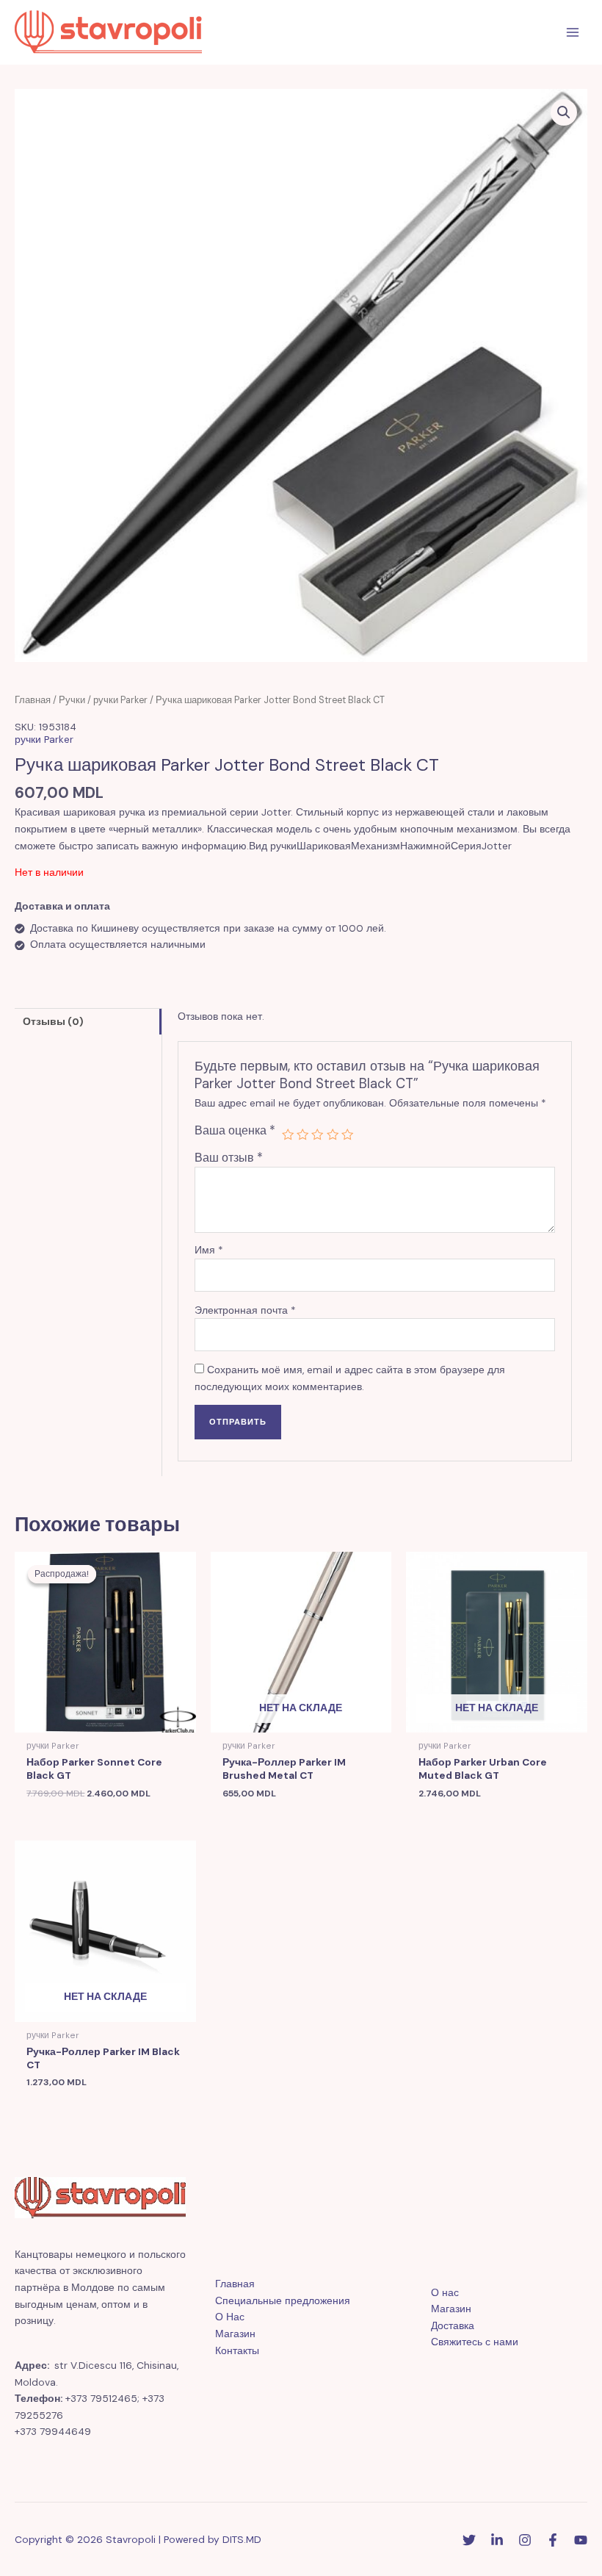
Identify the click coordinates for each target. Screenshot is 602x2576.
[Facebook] (553, 2540)
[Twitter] (469, 2540)
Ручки (72, 700)
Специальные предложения (283, 2300)
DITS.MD (242, 2539)
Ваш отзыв (229, 1158)
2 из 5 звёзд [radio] (302, 1134)
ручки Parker (120, 700)
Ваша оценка (235, 1130)
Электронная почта (245, 1310)
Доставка (453, 2325)
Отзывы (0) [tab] (53, 1021)
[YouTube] (581, 2540)
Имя (209, 1250)
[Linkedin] (497, 2540)
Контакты (237, 2350)
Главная (33, 700)
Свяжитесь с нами (475, 2342)
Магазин (235, 2334)
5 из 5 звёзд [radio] (347, 1134)
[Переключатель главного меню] (573, 33)
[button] (564, 112)
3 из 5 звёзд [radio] (317, 1134)
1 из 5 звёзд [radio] (288, 1134)
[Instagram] (525, 2540)
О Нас (230, 2317)
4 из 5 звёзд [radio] (333, 1134)
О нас (445, 2292)
